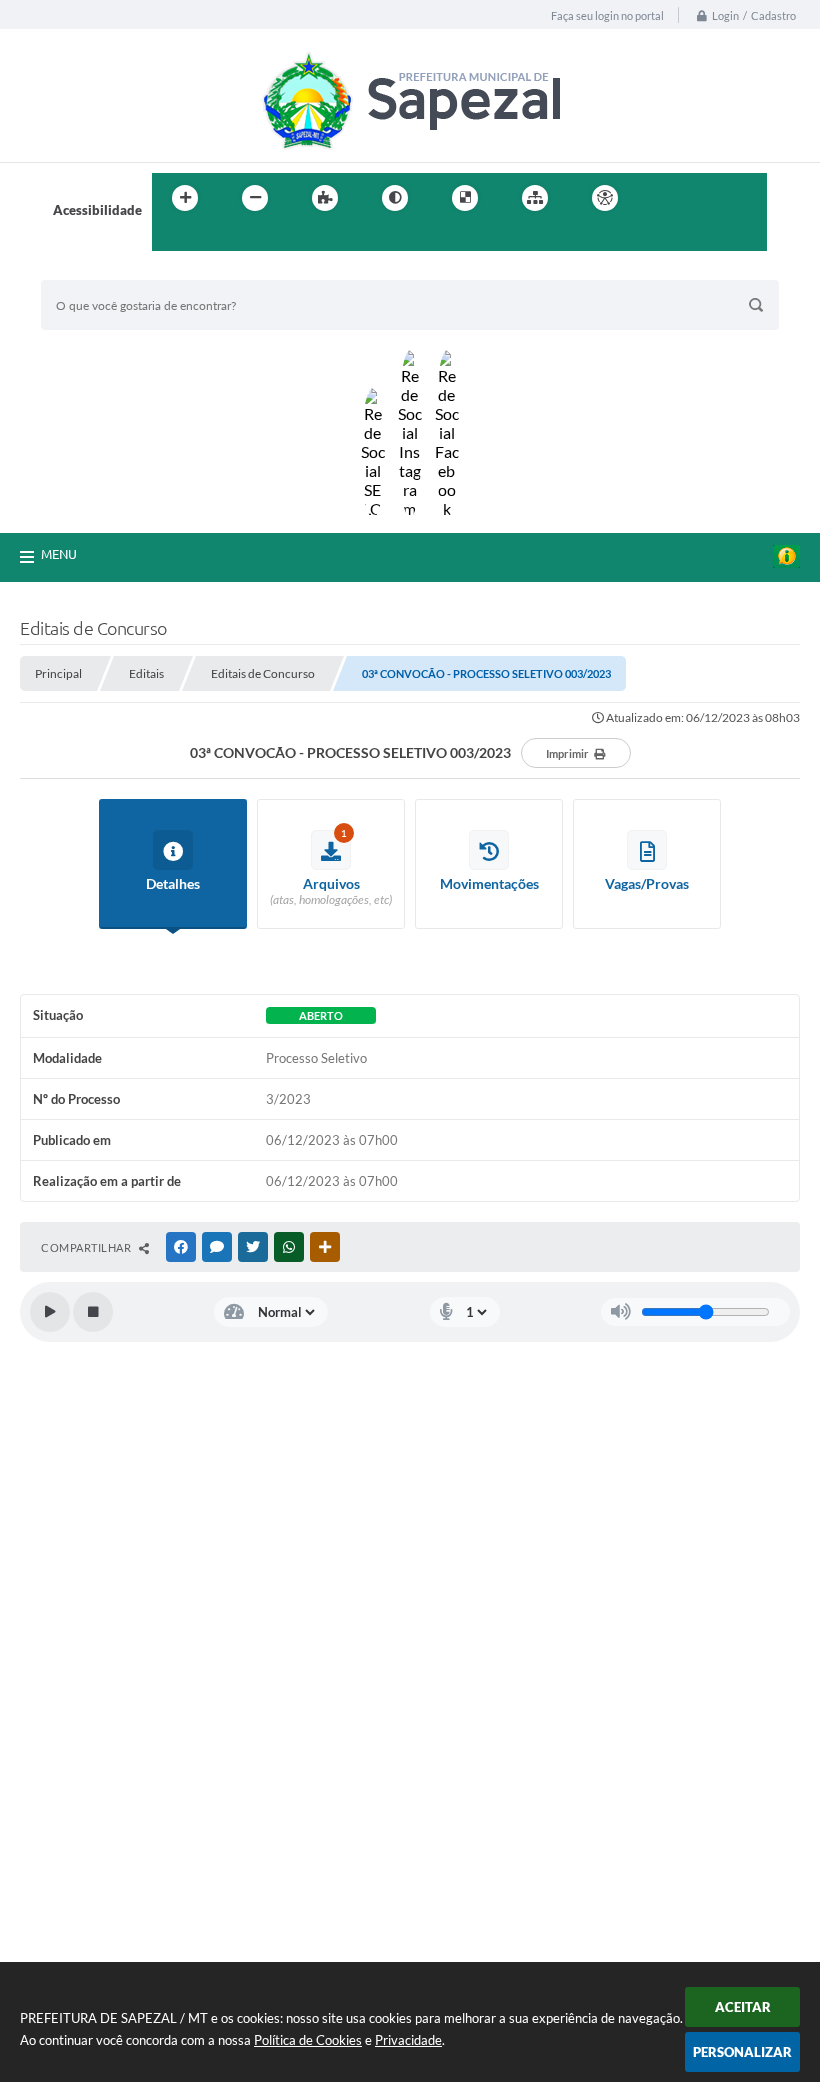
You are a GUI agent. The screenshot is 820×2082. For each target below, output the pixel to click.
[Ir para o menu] (706, 198)
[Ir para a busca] (172, 239)
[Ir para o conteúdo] (662, 198)
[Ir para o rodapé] (216, 239)
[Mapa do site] (535, 198)
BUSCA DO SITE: (100, 270)
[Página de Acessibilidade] (605, 198)
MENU (59, 554)
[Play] (50, 1312)
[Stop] (93, 1312)
